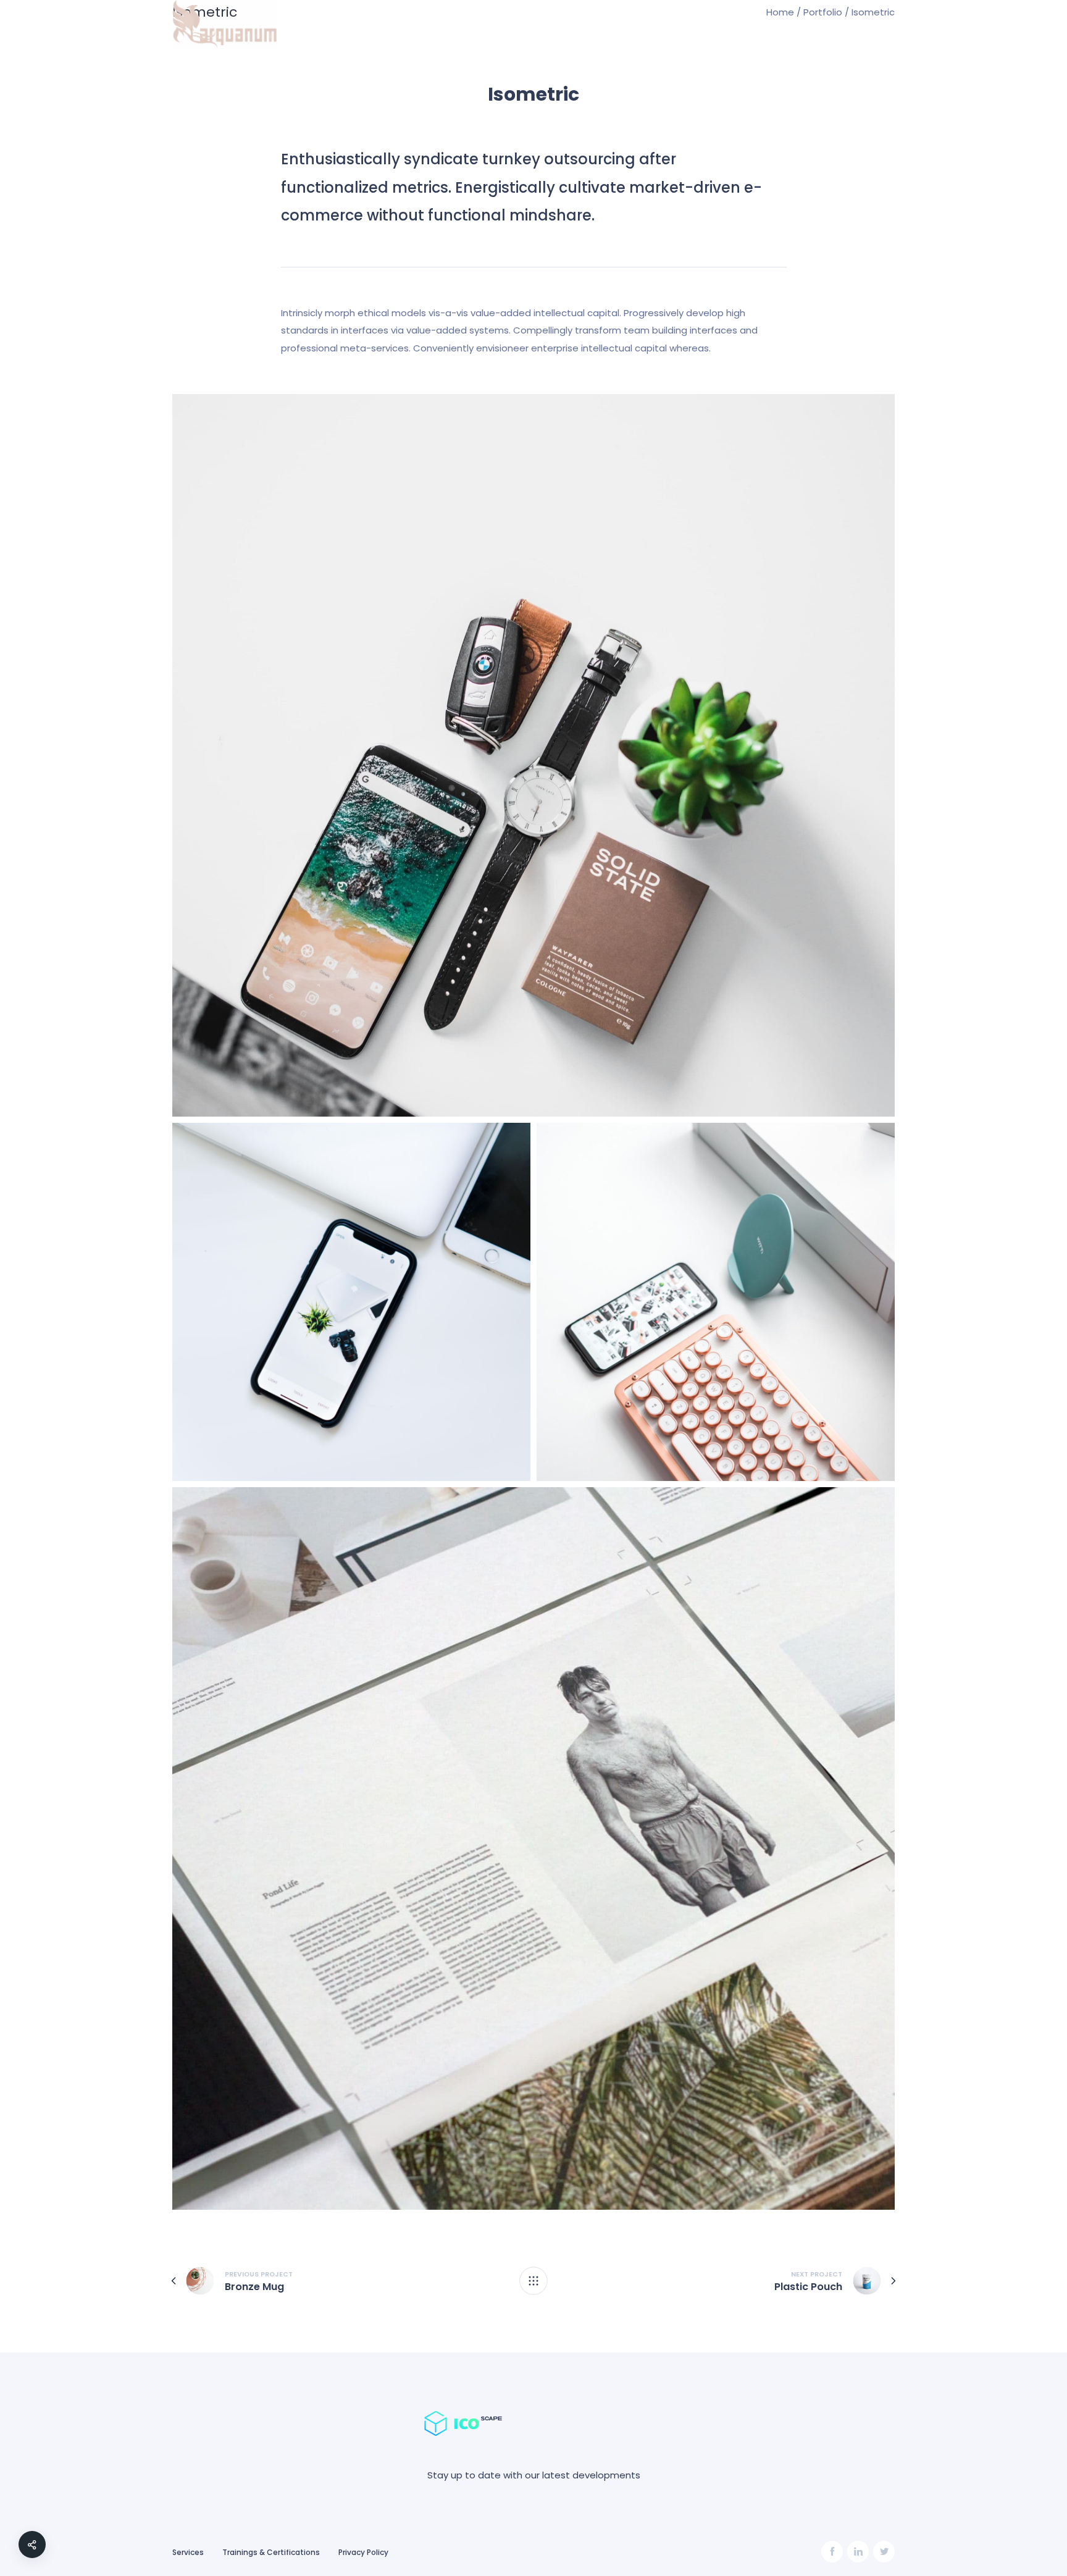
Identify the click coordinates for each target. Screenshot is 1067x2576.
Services (730, 25)
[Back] (533, 2281)
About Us (785, 25)
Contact (843, 25)
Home (684, 25)
